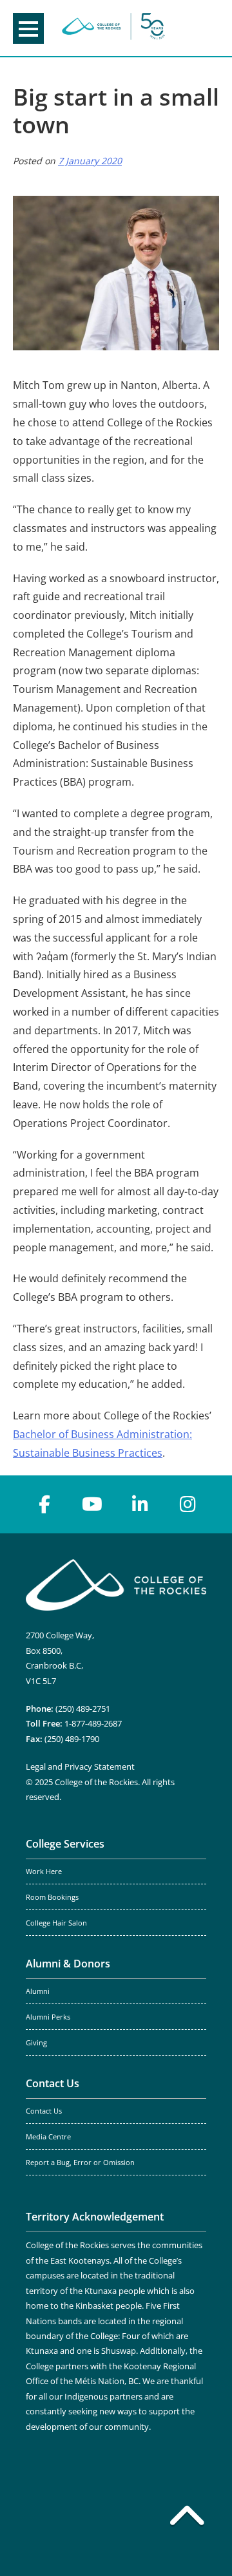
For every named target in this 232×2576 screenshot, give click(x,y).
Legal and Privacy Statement (80, 1766)
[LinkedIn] (140, 1504)
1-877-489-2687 (93, 1723)
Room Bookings (52, 1897)
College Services (65, 1844)
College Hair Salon (56, 1923)
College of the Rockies (113, 28)
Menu (28, 28)
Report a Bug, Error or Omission (80, 2163)
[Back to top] (187, 2518)
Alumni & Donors (68, 1964)
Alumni (38, 1991)
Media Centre (48, 2137)
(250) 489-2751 (83, 1709)
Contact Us (53, 2083)
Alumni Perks (48, 2017)
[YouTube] (92, 1504)
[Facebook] (44, 1504)
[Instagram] (188, 1504)
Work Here (44, 1871)
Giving (36, 2043)
